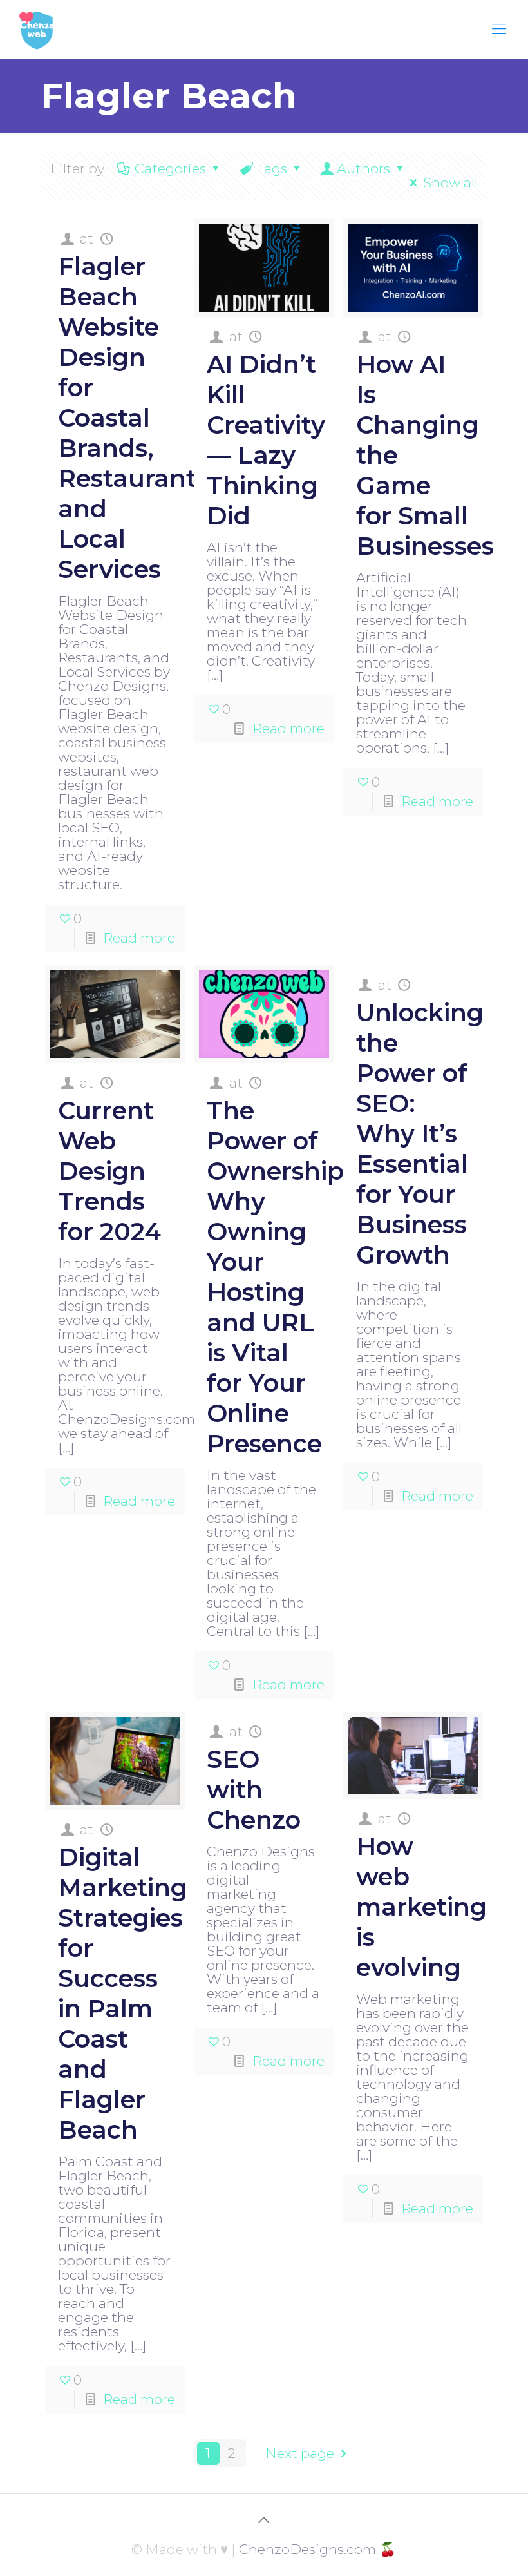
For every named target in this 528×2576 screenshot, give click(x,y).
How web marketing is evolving (421, 1907)
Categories (170, 168)
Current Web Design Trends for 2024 (109, 1171)
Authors (363, 168)
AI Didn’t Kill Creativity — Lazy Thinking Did (266, 440)
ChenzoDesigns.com (307, 2549)
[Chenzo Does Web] (37, 29)
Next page (300, 2453)
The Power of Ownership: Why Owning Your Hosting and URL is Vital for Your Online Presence (278, 1277)
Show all (450, 183)
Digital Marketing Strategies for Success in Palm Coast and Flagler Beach (123, 1994)
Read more (139, 938)
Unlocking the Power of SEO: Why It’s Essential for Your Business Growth (420, 1134)
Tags (272, 168)
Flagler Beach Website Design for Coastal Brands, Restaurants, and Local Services (137, 418)
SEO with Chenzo (254, 1790)
